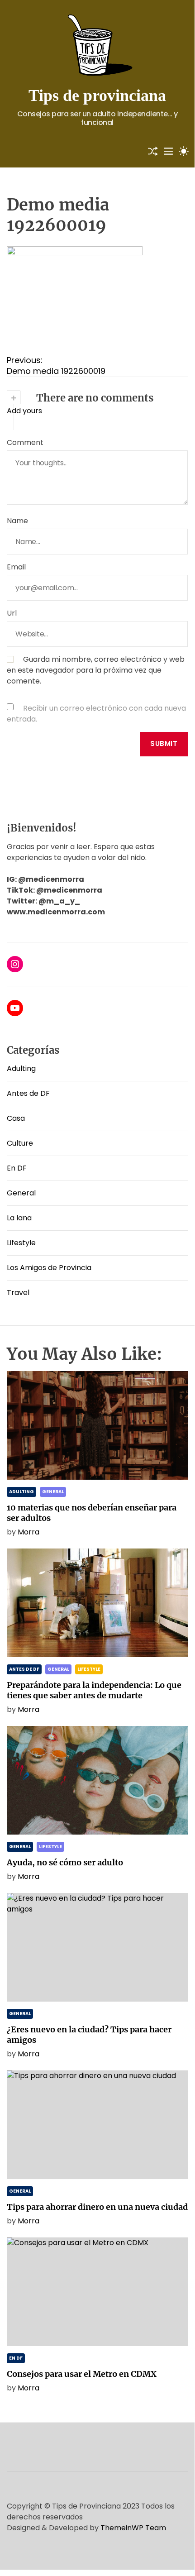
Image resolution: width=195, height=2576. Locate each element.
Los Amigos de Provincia (49, 1268)
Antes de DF (28, 1093)
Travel (18, 1293)
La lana (19, 1218)
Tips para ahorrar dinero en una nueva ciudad (97, 2207)
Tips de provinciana (97, 96)
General (21, 1193)
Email (16, 567)
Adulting (21, 1068)
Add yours (24, 411)
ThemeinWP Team (133, 2528)
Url (12, 613)
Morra (29, 1532)
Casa (16, 1118)
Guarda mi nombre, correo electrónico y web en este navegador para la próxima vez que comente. (96, 670)
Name (17, 521)
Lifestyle (21, 1243)
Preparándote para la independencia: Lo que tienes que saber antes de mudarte (94, 1690)
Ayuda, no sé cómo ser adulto (65, 1862)
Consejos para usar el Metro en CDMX (82, 2374)
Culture (20, 1143)
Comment (25, 442)
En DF (17, 1168)
